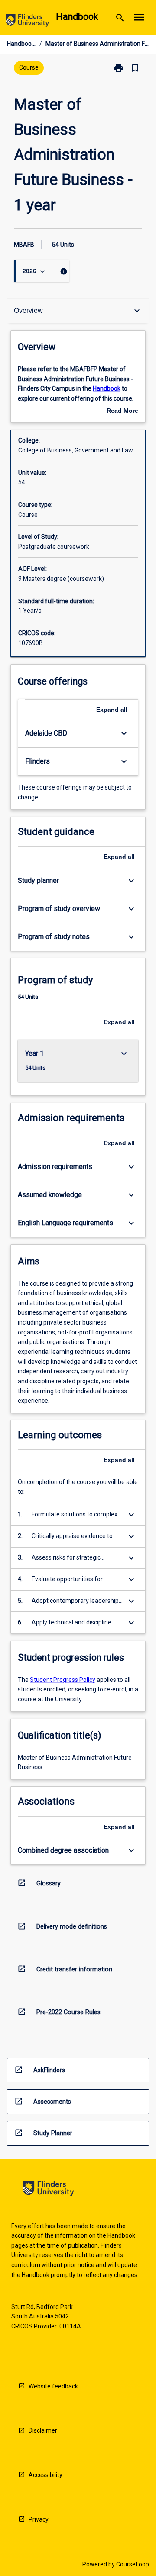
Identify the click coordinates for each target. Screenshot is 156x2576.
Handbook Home (21, 44)
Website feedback (53, 2386)
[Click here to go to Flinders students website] (27, 22)
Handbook (107, 388)
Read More (122, 411)
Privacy (39, 2519)
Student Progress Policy (63, 1680)
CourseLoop (133, 2564)
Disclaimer (43, 2430)
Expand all (112, 710)
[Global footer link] (48, 2190)
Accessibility (45, 2475)
